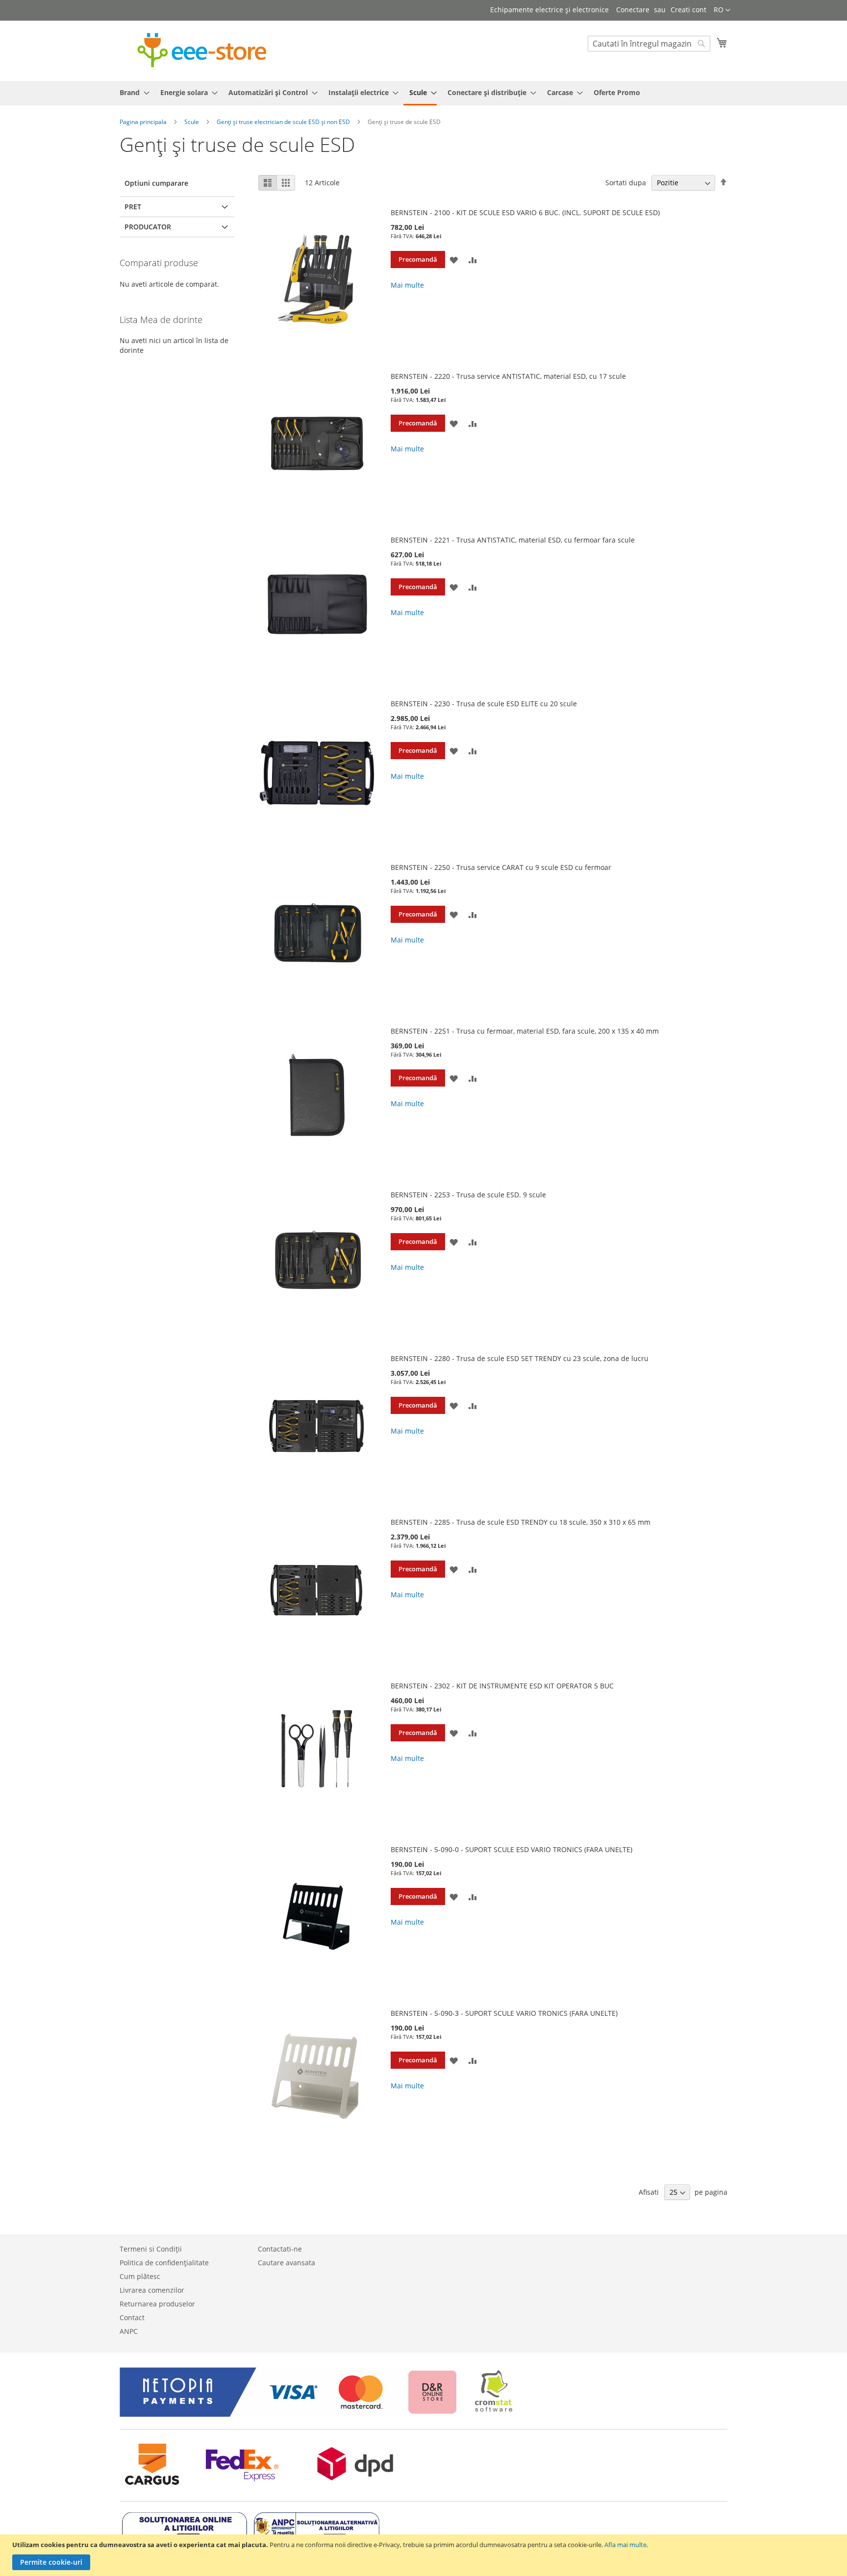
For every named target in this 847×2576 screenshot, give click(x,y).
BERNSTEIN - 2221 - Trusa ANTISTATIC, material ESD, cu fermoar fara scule (513, 540)
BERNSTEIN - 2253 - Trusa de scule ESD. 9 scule (468, 1195)
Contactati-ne (280, 2249)
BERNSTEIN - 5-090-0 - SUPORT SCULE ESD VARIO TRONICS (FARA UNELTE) (511, 1849)
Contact (132, 2317)
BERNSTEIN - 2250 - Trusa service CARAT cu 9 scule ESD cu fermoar (501, 867)
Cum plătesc (140, 2276)
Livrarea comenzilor (152, 2290)
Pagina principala (144, 122)
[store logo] (202, 50)
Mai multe (407, 285)
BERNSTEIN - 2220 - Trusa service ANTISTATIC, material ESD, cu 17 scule (508, 376)
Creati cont (688, 10)
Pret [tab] (133, 207)
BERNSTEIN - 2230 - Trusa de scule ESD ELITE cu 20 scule (484, 704)
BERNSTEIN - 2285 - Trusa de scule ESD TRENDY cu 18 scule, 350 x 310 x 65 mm (521, 1522)
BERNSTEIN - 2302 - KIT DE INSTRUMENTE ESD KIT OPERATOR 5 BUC (502, 1686)
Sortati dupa (626, 183)
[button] (722, 10)
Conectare (633, 10)
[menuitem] (132, 92)
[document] (425, 2555)
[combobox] (649, 44)
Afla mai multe (625, 2545)
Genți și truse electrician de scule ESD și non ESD (284, 122)
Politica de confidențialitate (164, 2263)
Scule (192, 122)
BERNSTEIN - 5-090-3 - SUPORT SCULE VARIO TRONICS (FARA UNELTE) (504, 2013)
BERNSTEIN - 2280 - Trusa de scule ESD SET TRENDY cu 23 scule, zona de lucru (520, 1358)
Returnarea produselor (157, 2304)
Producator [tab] (148, 227)
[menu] (423, 93)
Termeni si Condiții (151, 2249)
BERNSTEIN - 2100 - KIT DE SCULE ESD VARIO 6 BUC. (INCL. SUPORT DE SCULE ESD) (525, 212)
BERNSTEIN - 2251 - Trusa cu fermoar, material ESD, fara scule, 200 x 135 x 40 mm (525, 1031)
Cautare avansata (286, 2263)
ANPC (129, 2331)
